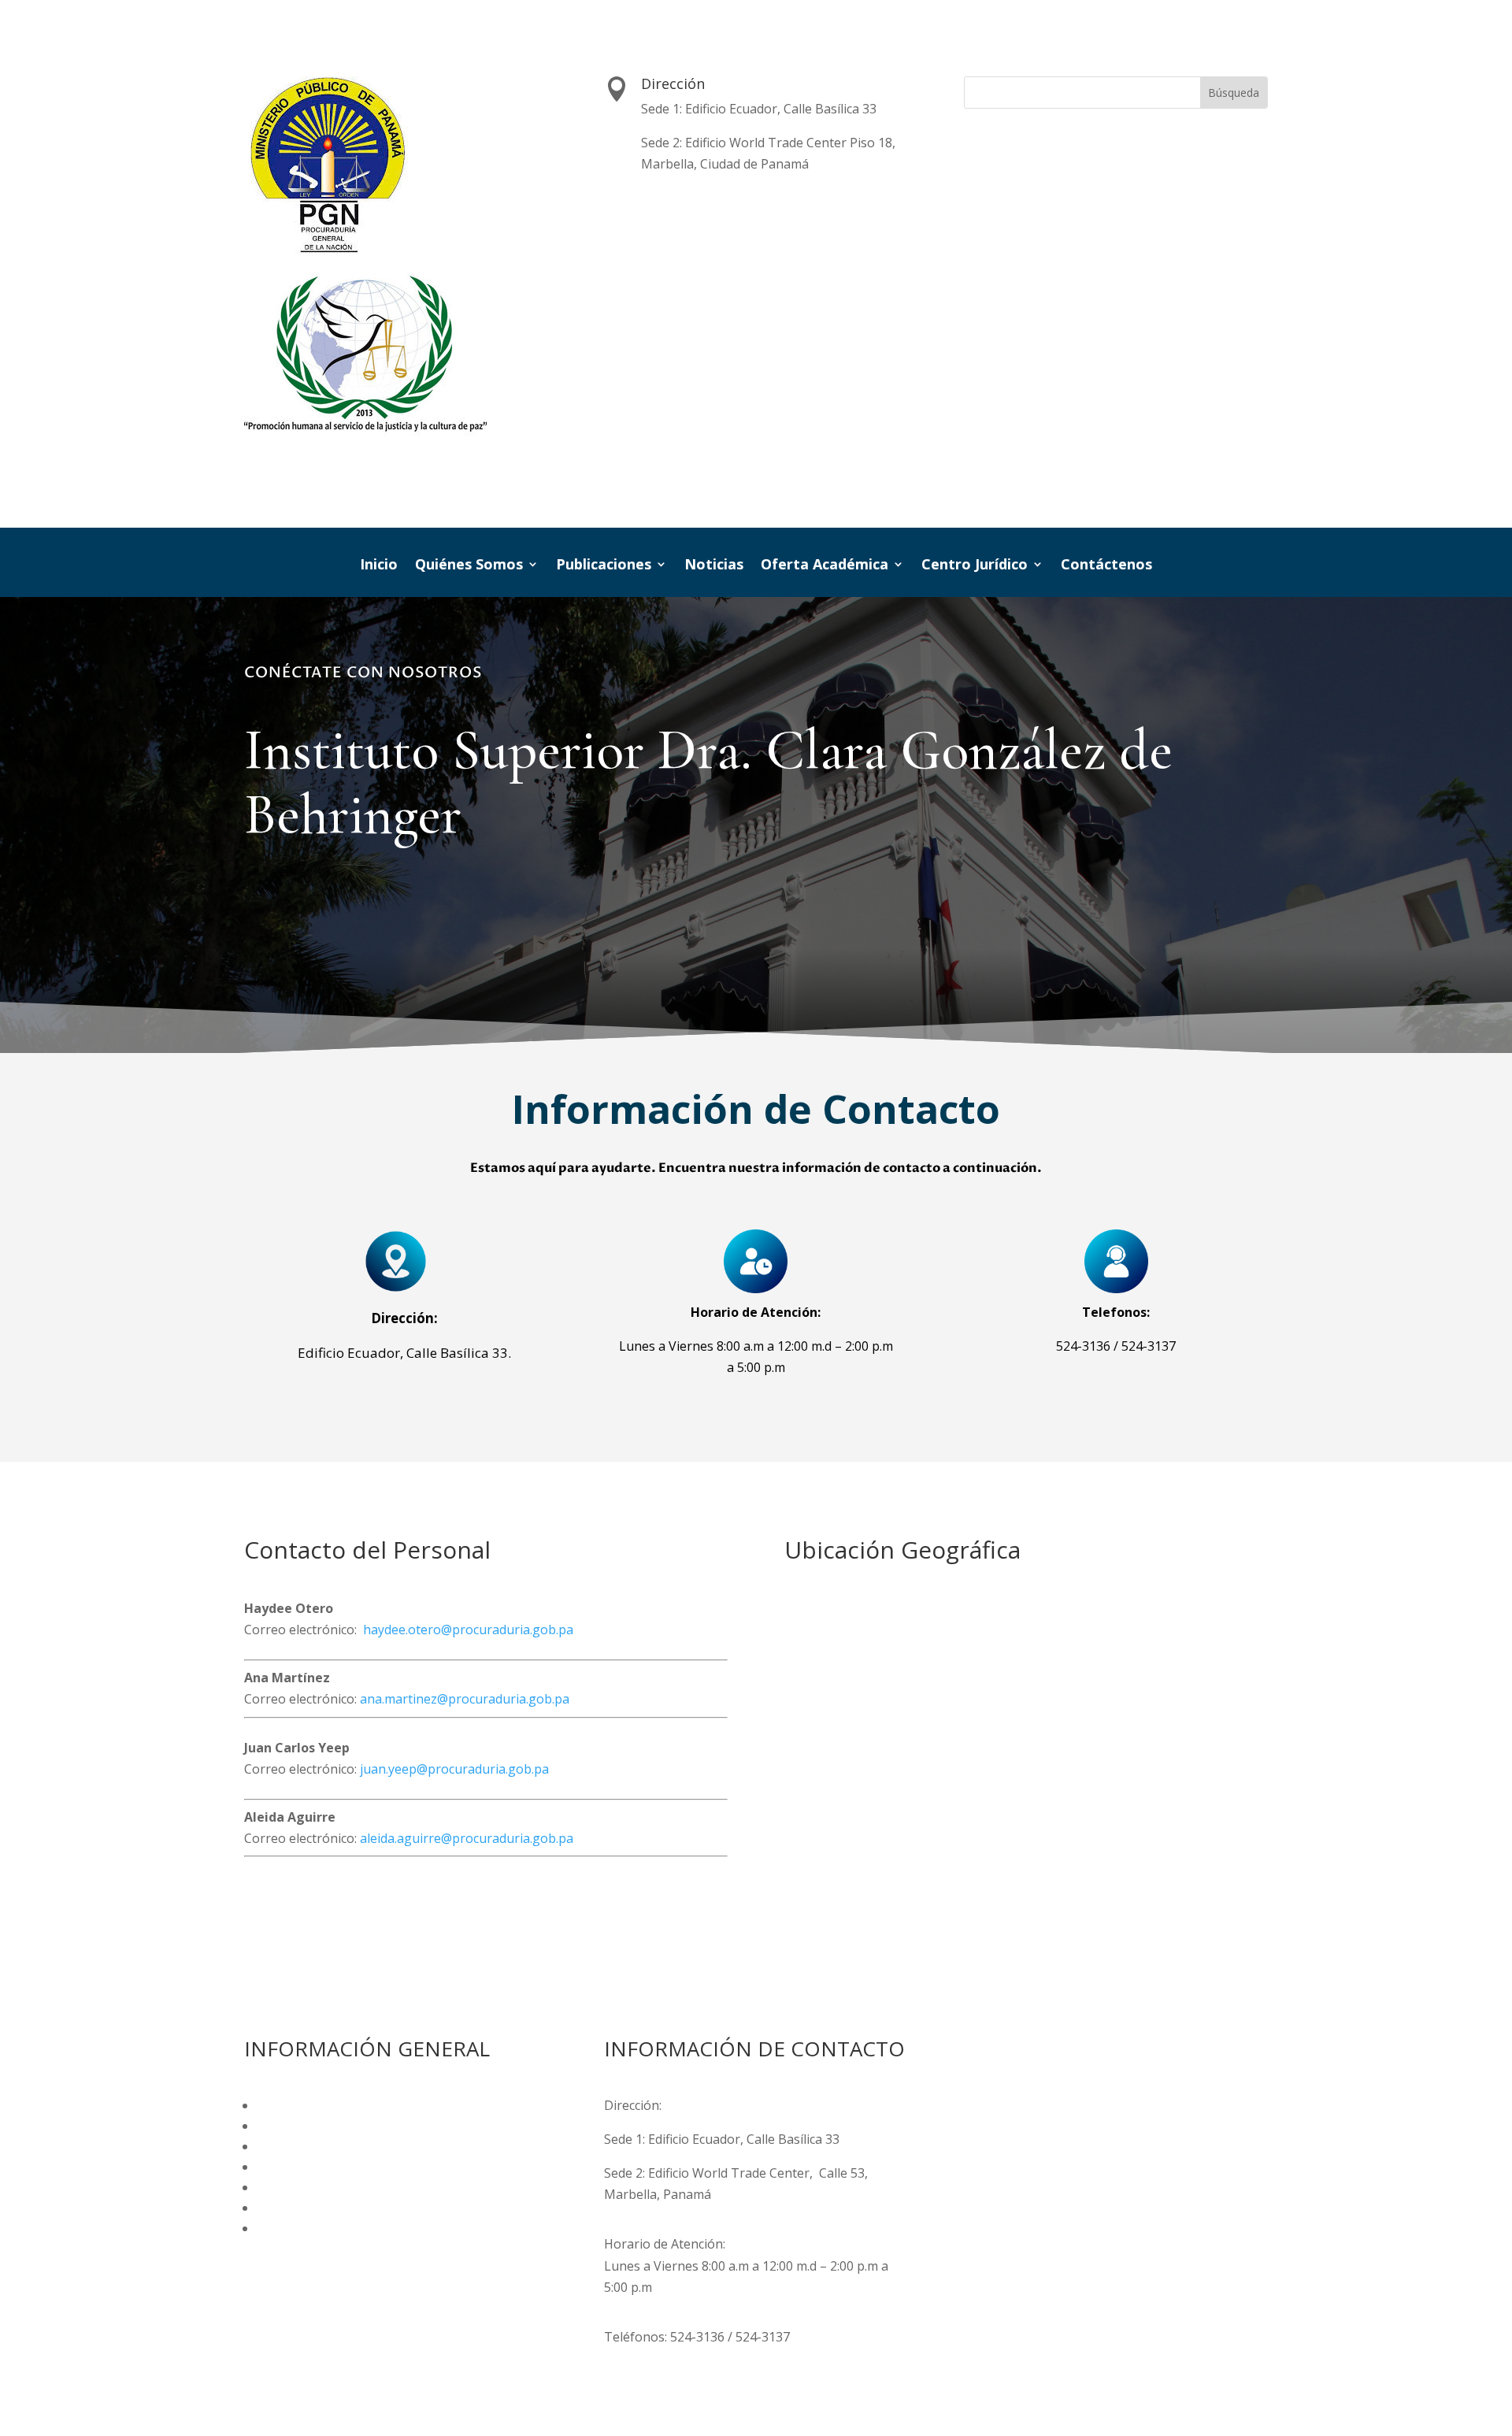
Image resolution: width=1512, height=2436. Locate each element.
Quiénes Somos (469, 566)
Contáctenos (1106, 566)
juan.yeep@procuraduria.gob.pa (454, 1769)
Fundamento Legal (313, 2105)
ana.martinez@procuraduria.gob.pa (465, 1699)
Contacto (283, 2228)
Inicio (379, 566)
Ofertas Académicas (315, 2167)
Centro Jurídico (975, 566)
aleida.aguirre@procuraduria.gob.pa (467, 1838)
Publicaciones (604, 566)
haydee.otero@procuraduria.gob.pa (468, 1630)
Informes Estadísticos (320, 2146)
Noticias (714, 566)
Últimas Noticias (305, 2208)
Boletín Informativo (315, 2126)
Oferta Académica (825, 566)
